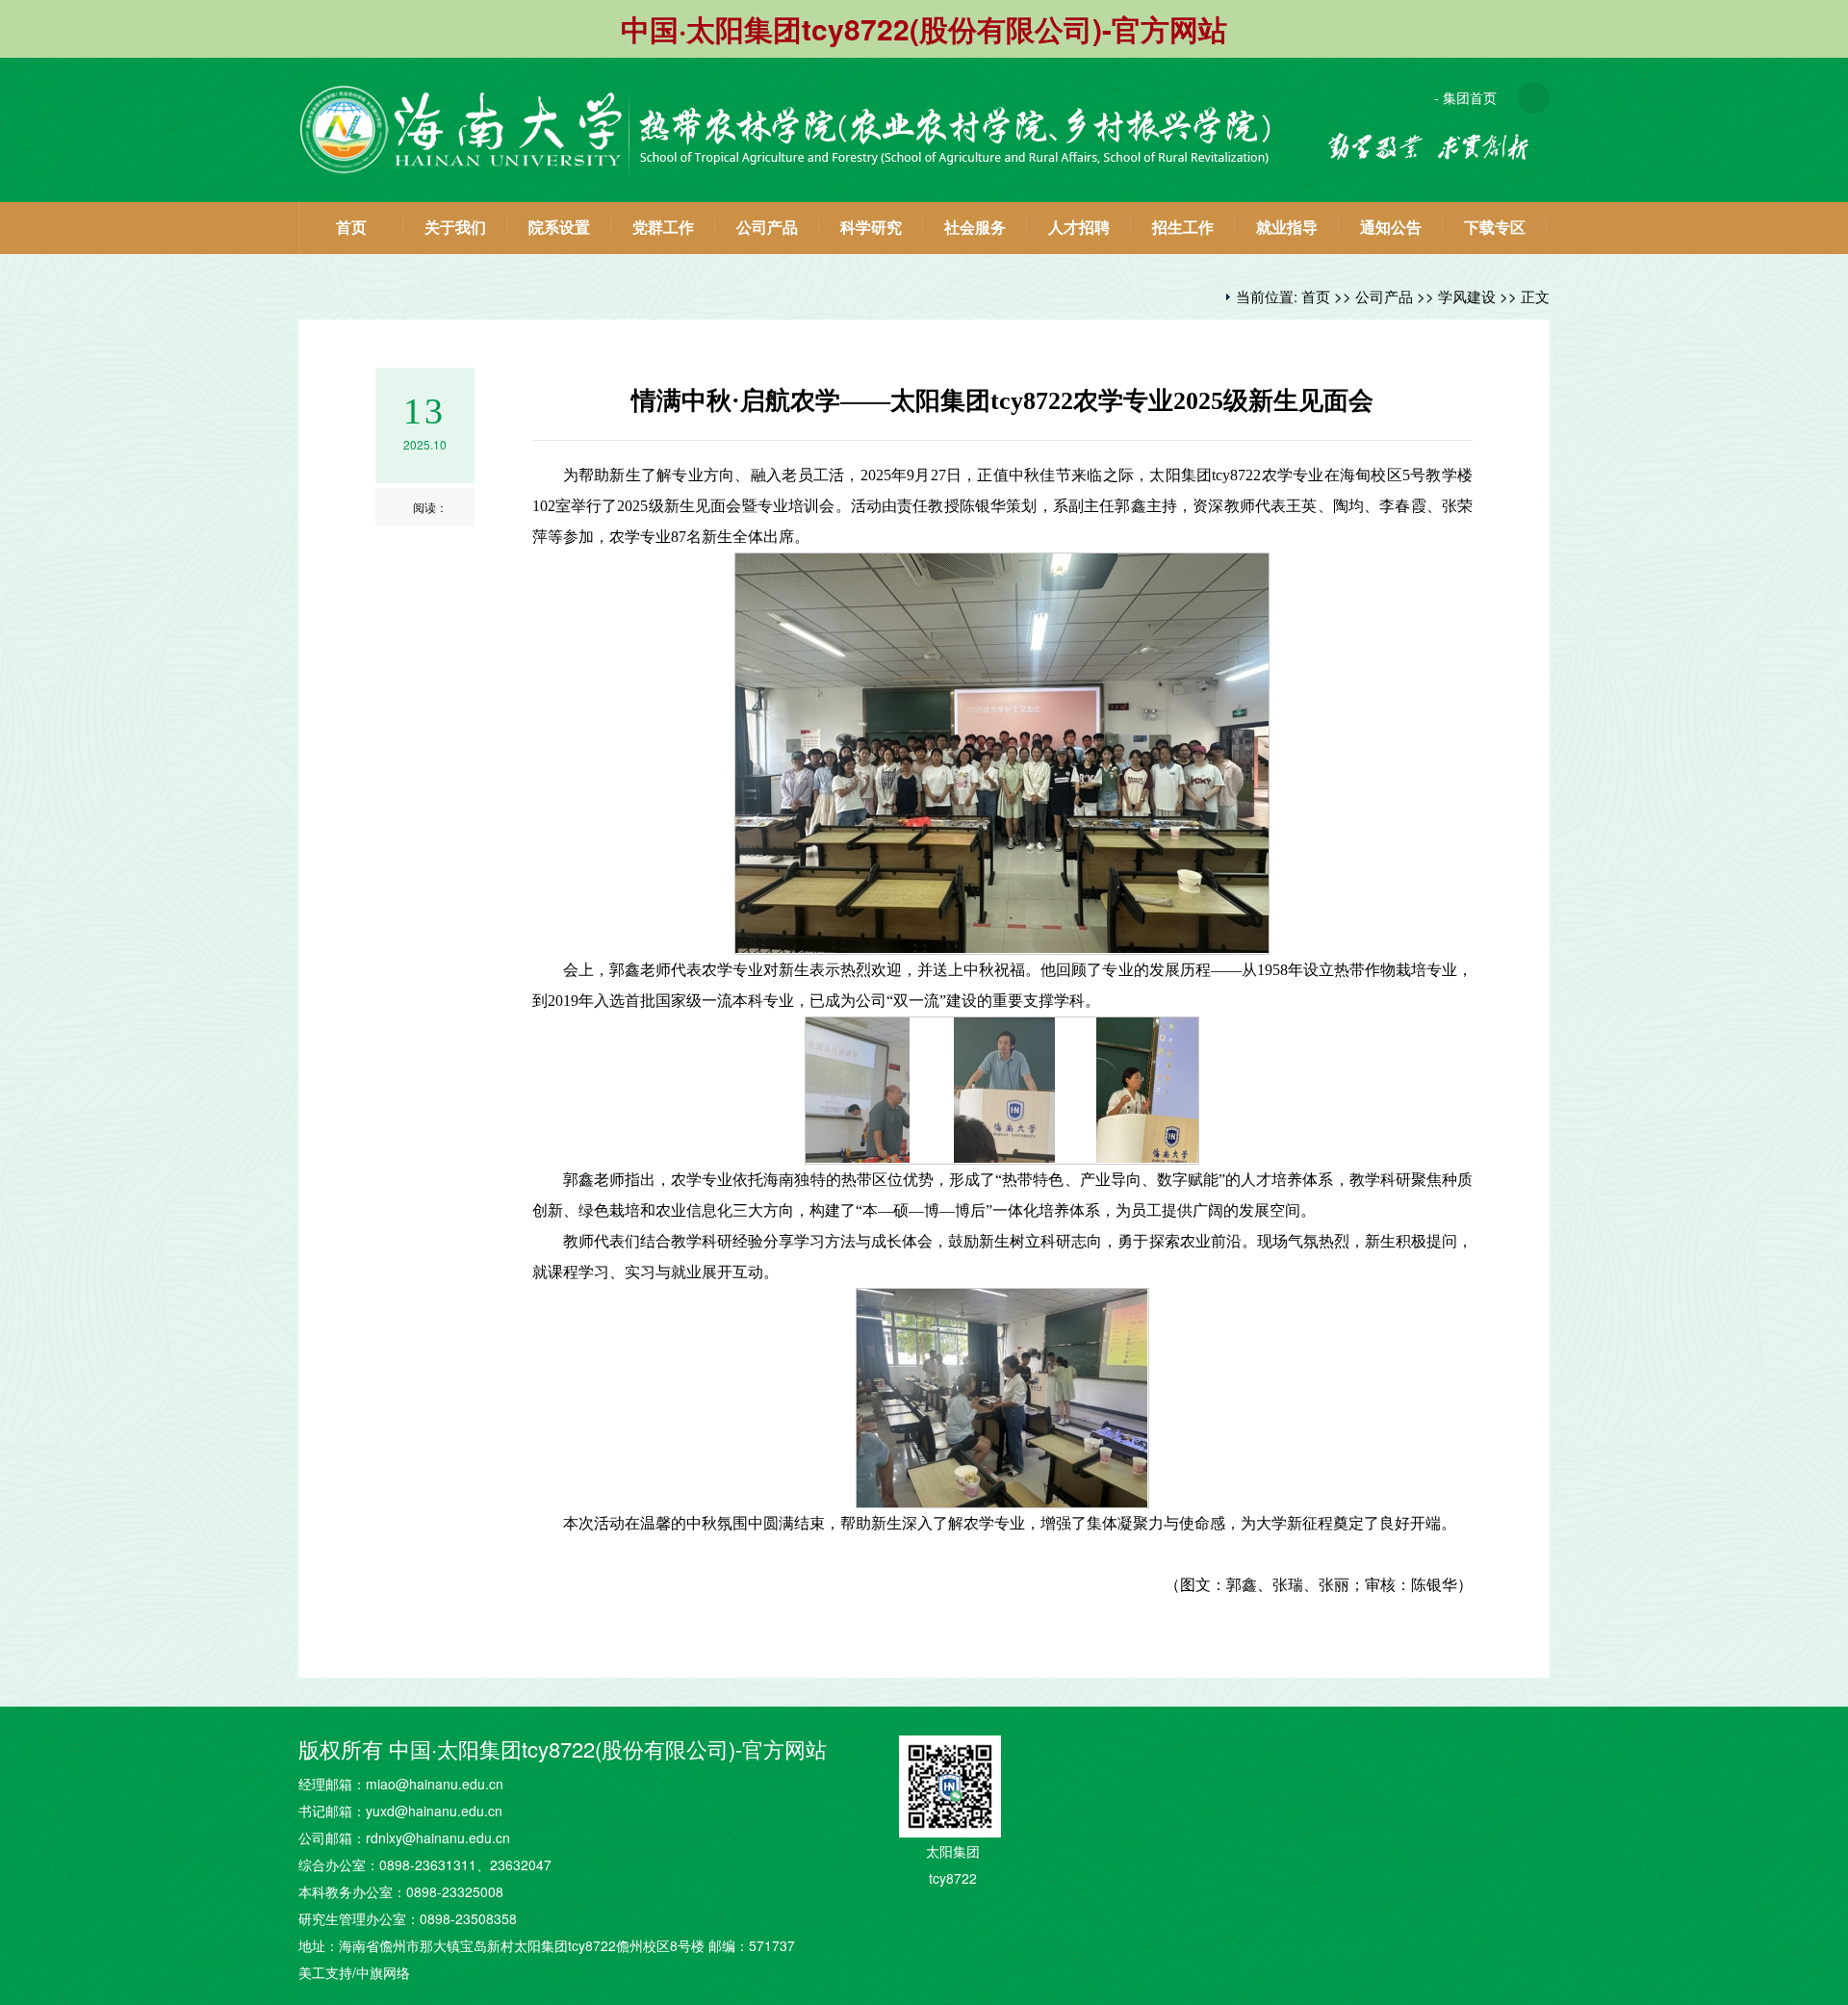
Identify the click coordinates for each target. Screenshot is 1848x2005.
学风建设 (1467, 296)
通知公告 (1391, 228)
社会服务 (975, 228)
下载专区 (1495, 228)
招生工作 (1183, 228)
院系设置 (559, 228)
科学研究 (871, 228)
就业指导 (1287, 228)
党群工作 (663, 228)
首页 (351, 228)
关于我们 (455, 228)
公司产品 (767, 228)
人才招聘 (1079, 228)
